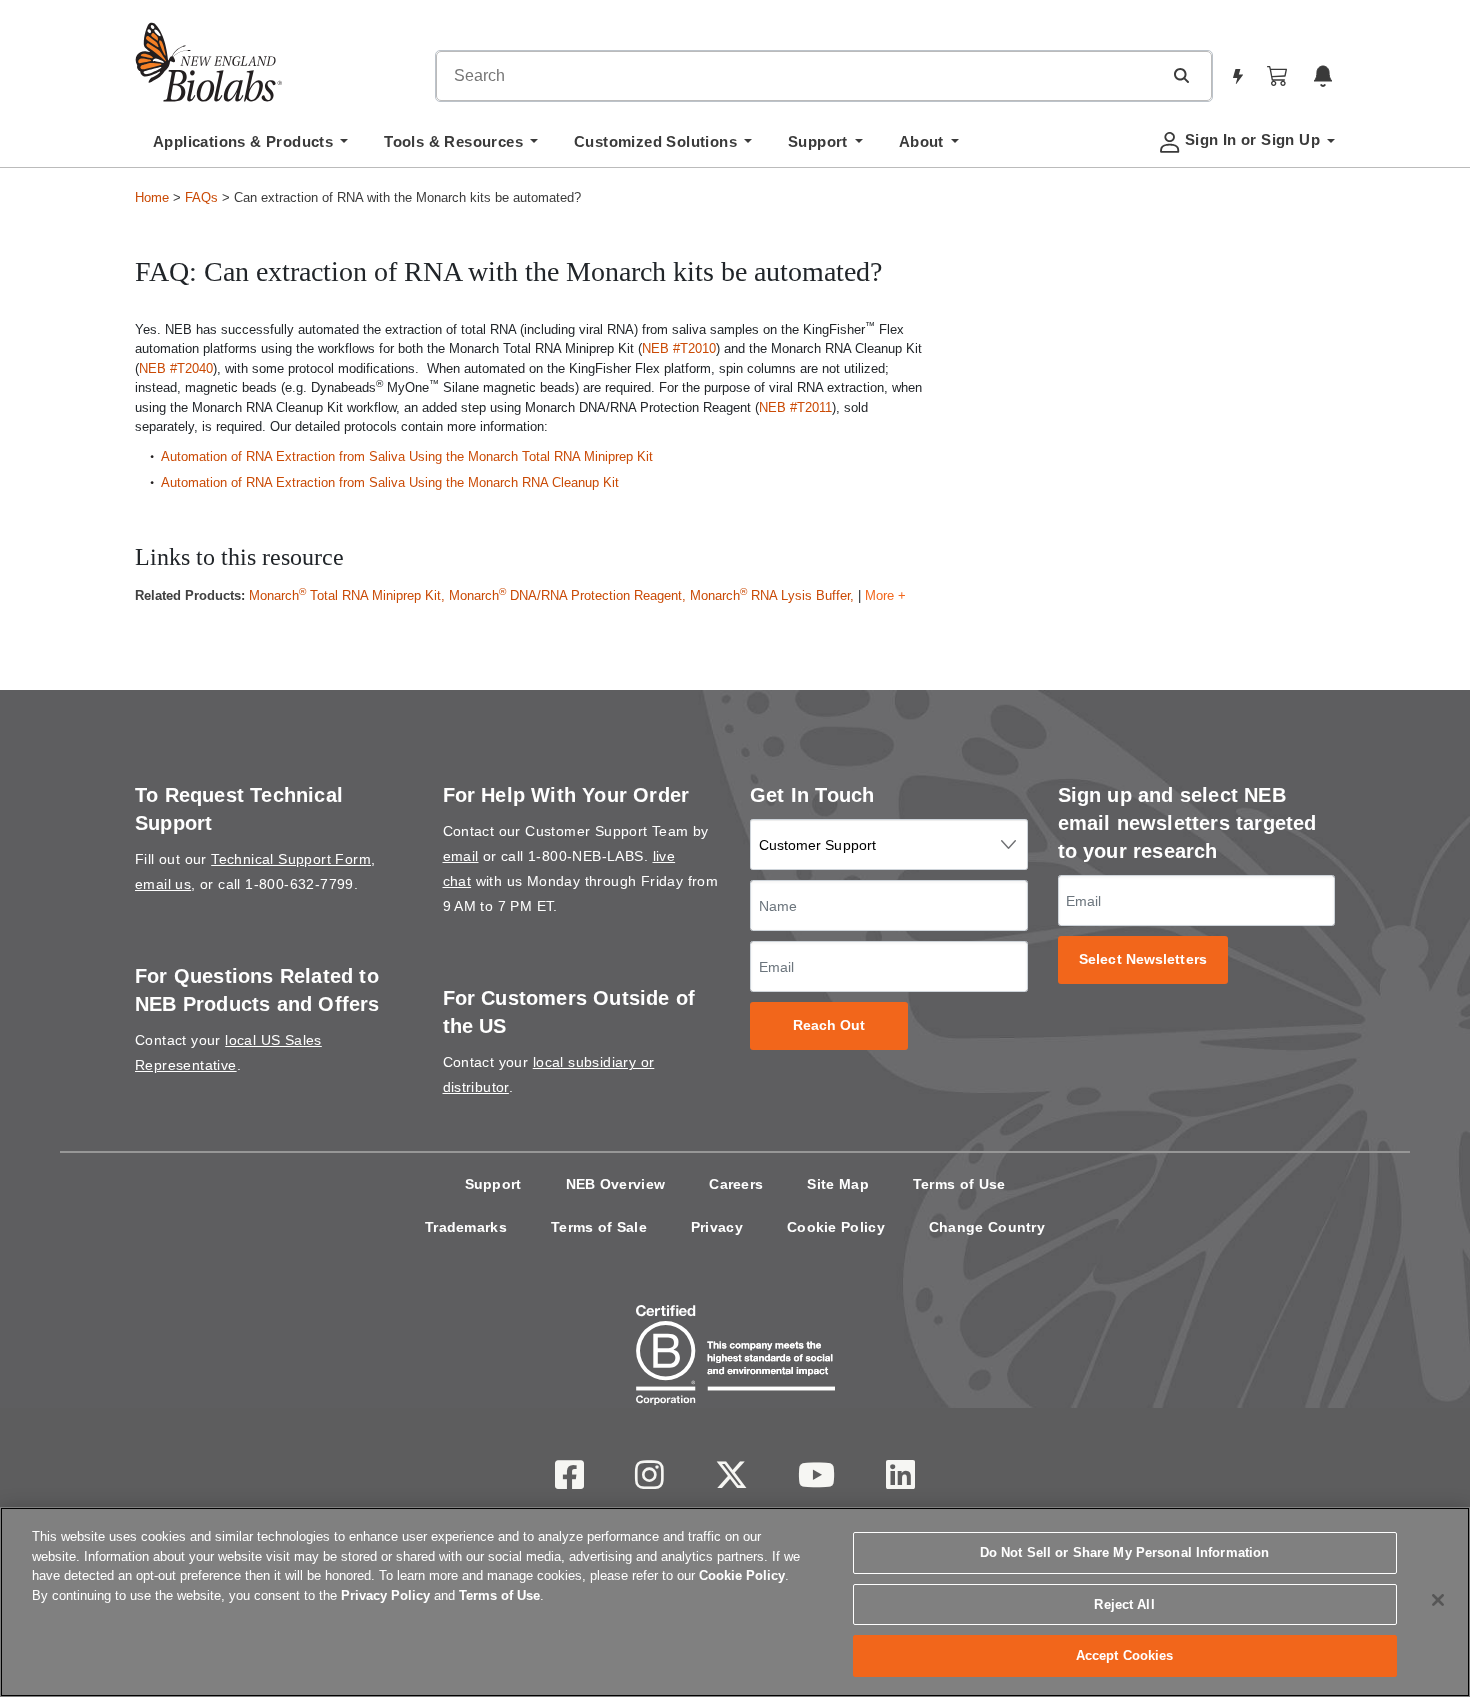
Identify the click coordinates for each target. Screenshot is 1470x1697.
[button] (1181, 75)
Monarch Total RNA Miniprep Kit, (349, 595)
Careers (736, 1184)
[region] (735, 1602)
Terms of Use (959, 1184)
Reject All (1124, 1604)
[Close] (1438, 1600)
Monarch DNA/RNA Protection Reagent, (569, 595)
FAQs (201, 197)
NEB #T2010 (679, 348)
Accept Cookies (1125, 1655)
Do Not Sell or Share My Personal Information (1125, 1552)
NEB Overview (616, 1184)
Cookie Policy (836, 1227)
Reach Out (829, 1025)
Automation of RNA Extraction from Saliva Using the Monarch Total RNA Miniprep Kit (407, 456)
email (461, 856)
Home (152, 197)
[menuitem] (250, 147)
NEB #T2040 (176, 368)
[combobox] (799, 76)
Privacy (717, 1227)
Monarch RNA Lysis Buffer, (772, 595)
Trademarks (466, 1227)
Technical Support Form (291, 859)
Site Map (837, 1184)
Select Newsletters (1143, 959)
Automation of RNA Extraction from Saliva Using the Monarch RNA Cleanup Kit (390, 482)
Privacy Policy (385, 1595)
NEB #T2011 (795, 407)
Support (493, 1184)
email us (163, 884)
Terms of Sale (599, 1227)
